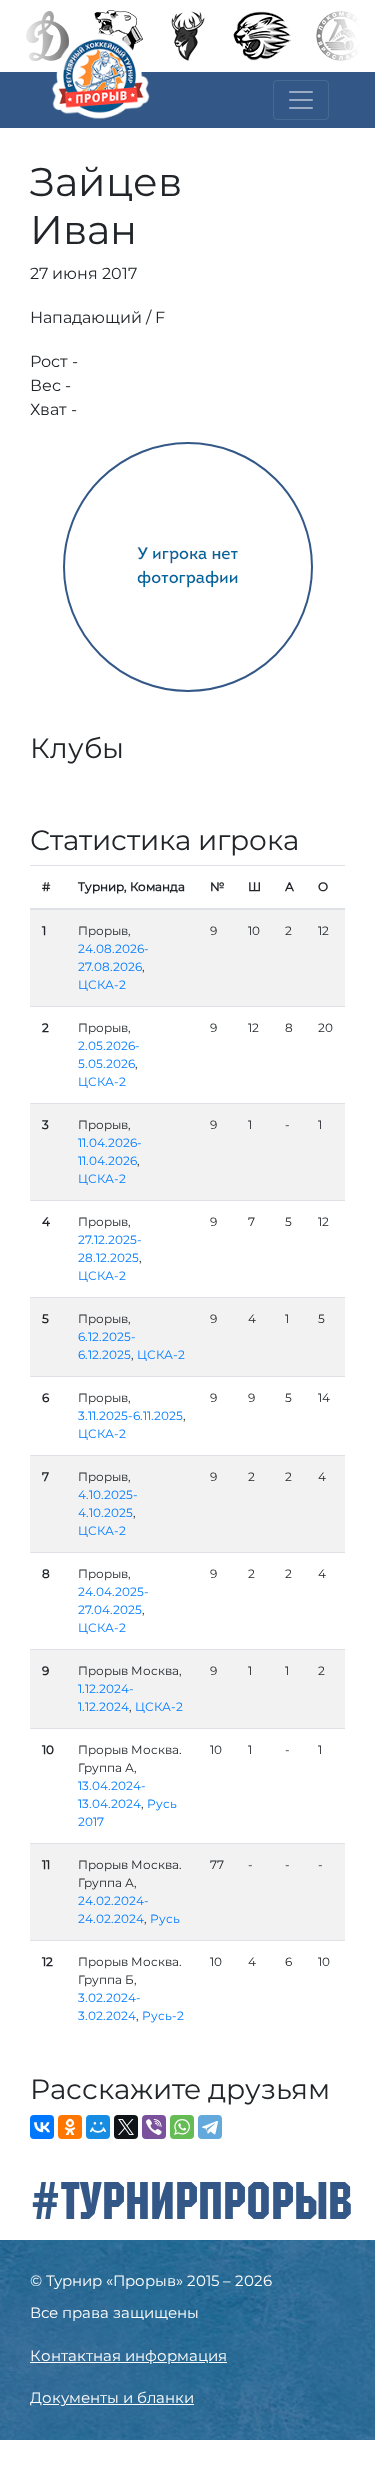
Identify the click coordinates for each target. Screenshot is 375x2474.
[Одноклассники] (70, 2127)
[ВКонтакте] (42, 2127)
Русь (165, 1918)
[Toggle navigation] (301, 100)
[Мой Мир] (98, 2127)
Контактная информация (128, 2355)
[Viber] (154, 2127)
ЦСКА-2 (102, 984)
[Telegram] (210, 2127)
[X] (126, 2127)
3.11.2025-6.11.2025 (130, 1415)
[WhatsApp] (182, 2127)
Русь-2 (163, 2015)
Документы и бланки (112, 2397)
